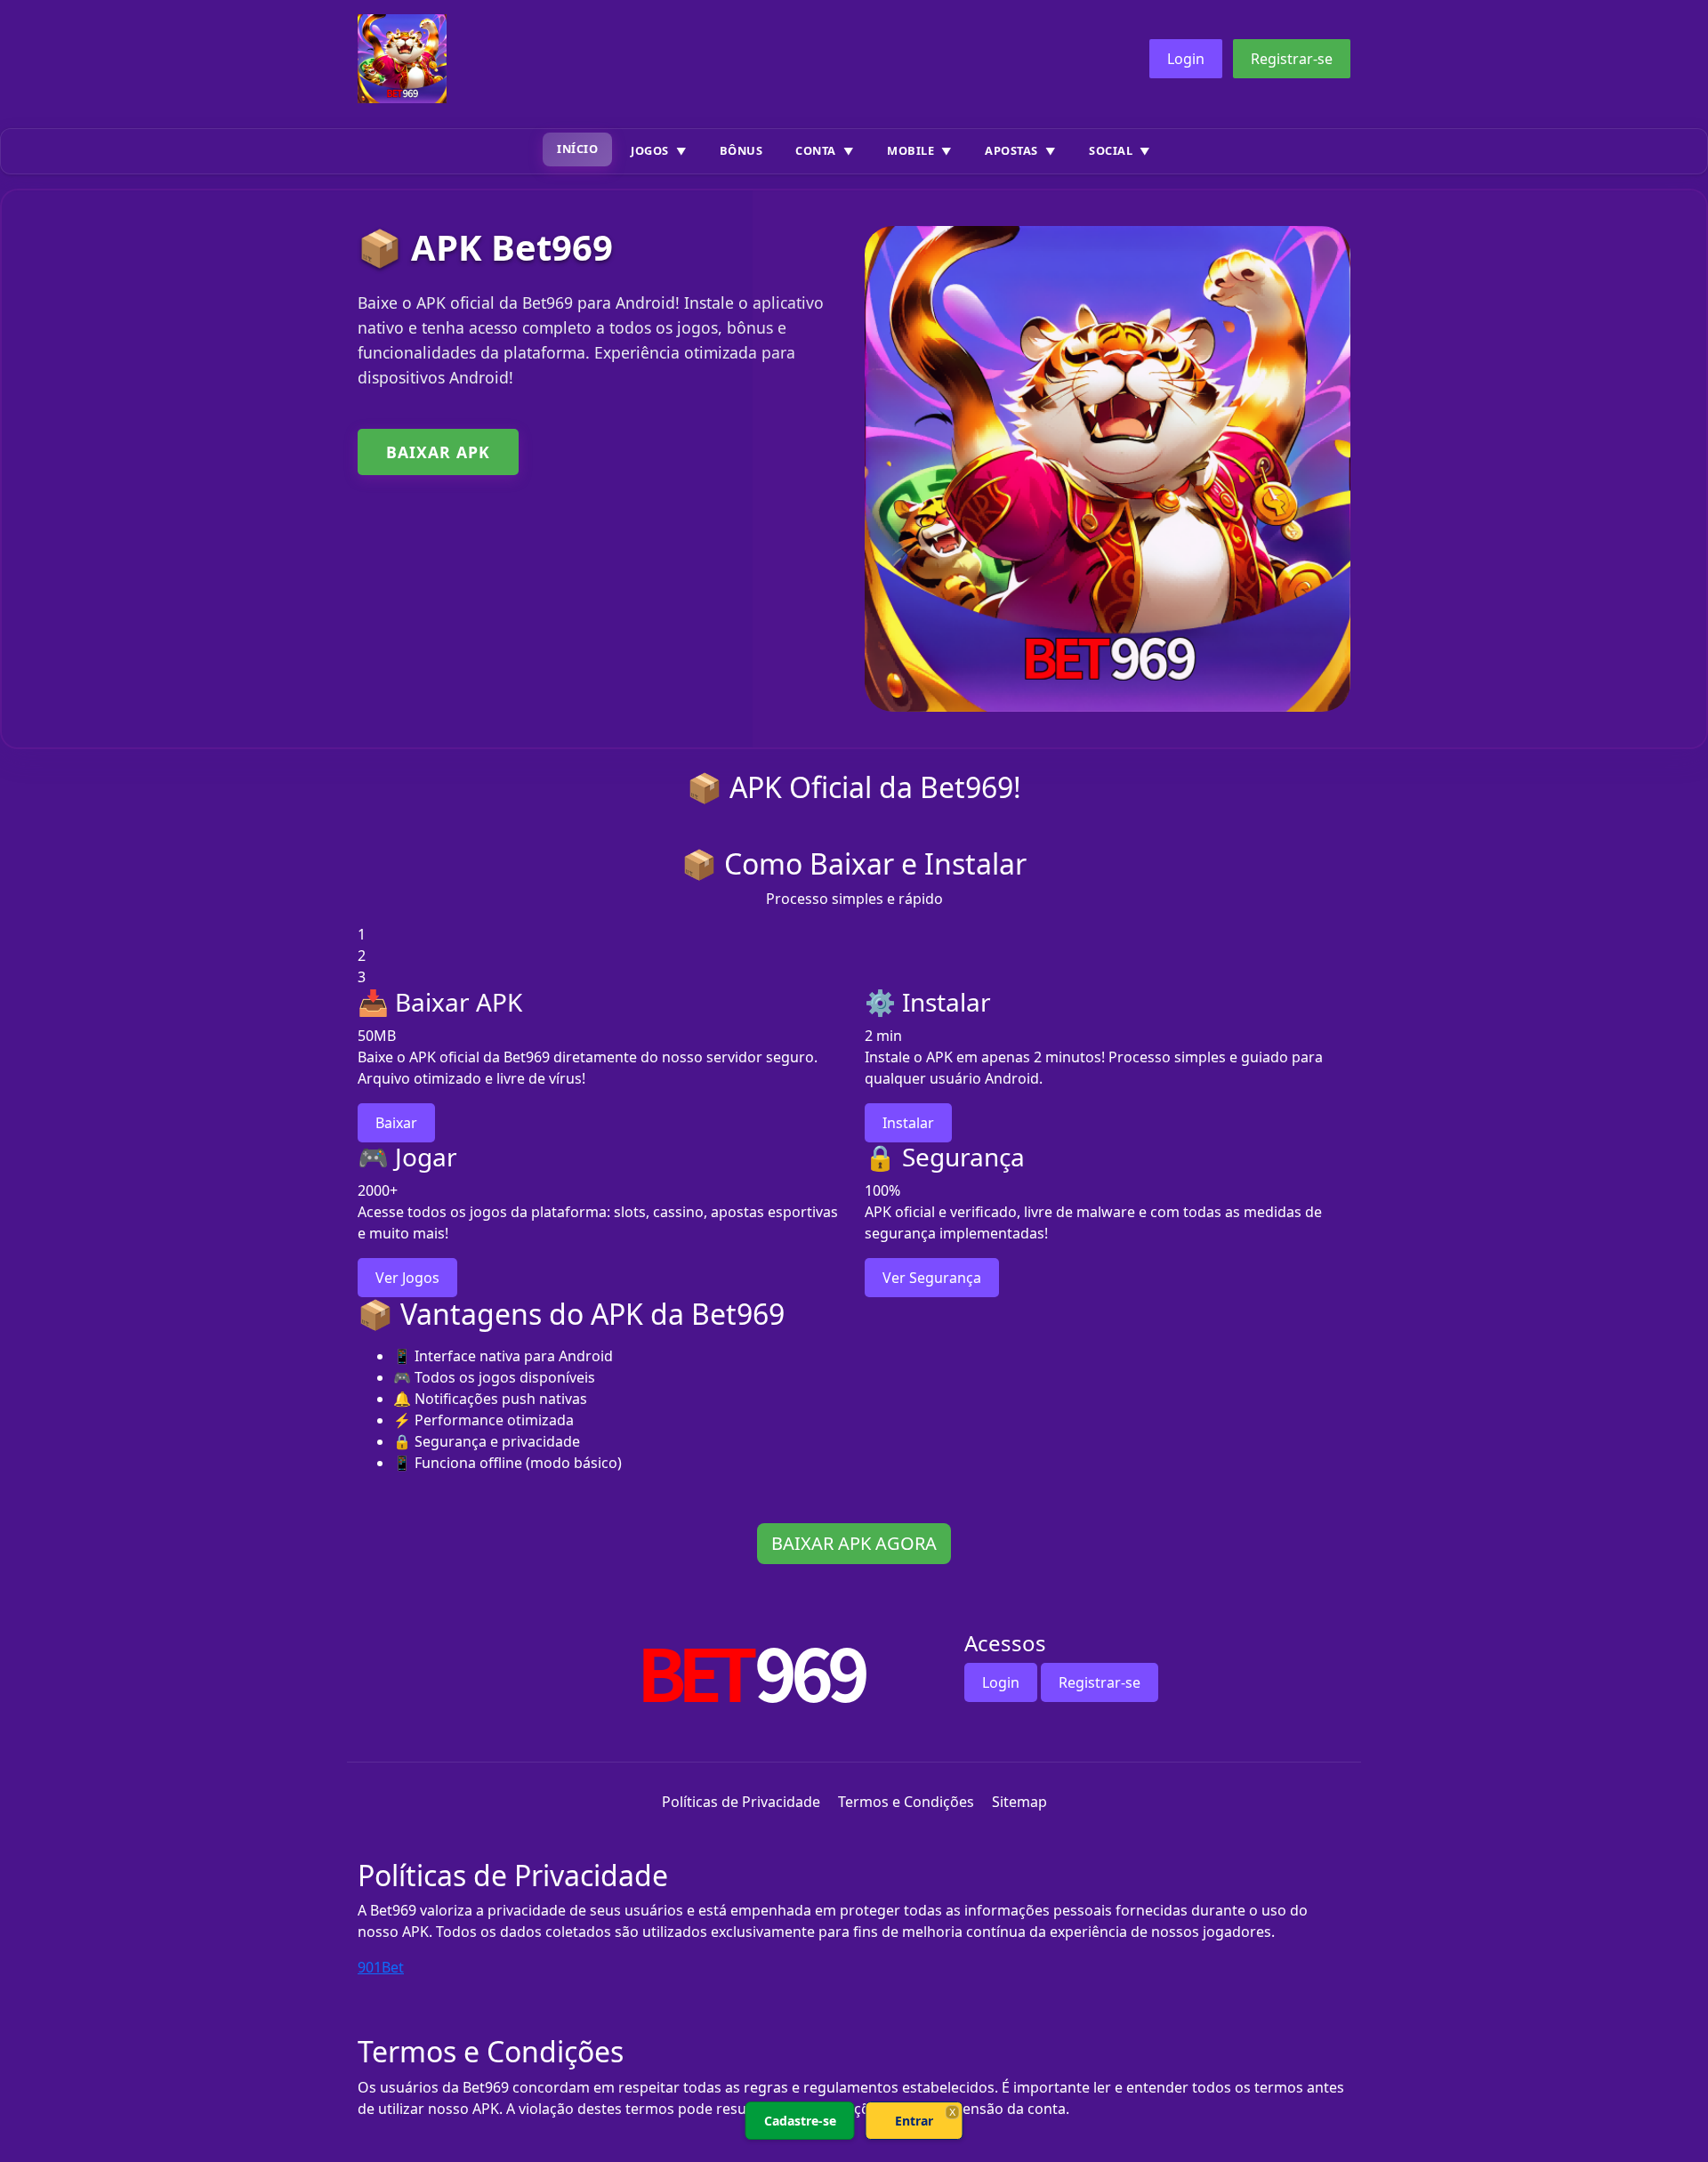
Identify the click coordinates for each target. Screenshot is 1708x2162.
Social (1111, 150)
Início (577, 149)
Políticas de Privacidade (741, 1802)
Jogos (650, 150)
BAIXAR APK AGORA (854, 1543)
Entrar (914, 2121)
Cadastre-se (800, 2121)
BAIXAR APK (438, 452)
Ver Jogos (407, 1278)
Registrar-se (1292, 59)
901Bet (381, 1967)
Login (1186, 59)
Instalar (908, 1123)
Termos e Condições (906, 1802)
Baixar (396, 1123)
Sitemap (1019, 1802)
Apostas (1011, 150)
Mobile (910, 150)
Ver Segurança (932, 1278)
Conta (816, 150)
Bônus (741, 150)
